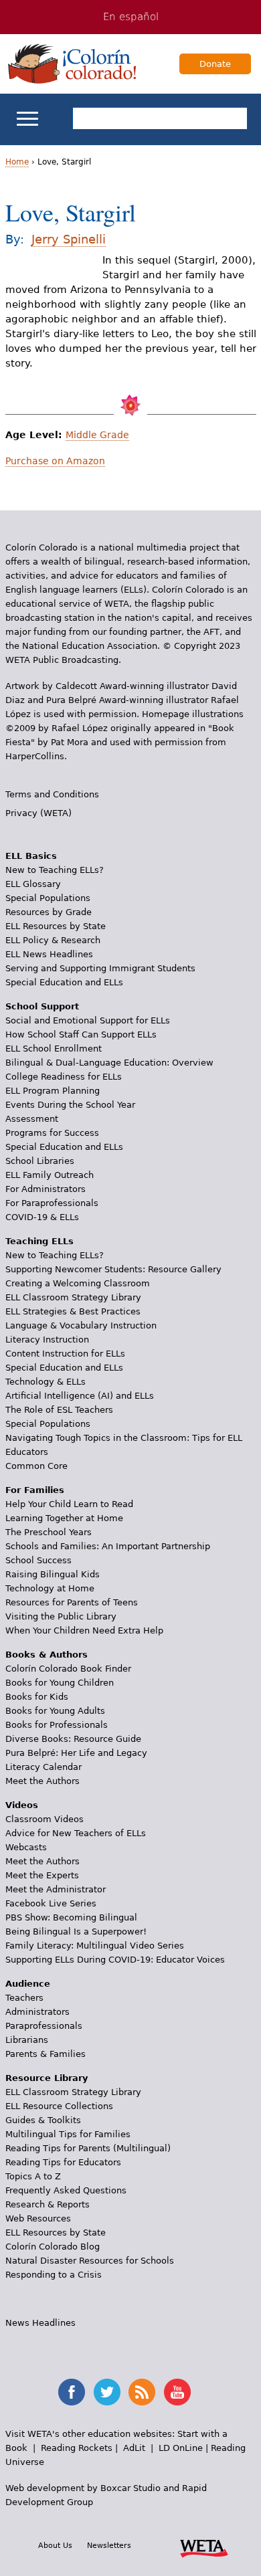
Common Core (36, 1466)
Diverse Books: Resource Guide (73, 1739)
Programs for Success (52, 1133)
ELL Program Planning (53, 1091)
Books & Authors (47, 1655)
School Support (42, 1006)
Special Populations (48, 898)
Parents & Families (46, 2054)
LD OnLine (181, 2448)
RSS (142, 2392)
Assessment (32, 1119)
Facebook (72, 2392)
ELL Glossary (33, 884)
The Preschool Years (49, 1532)
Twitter (107, 2392)
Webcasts (26, 1847)
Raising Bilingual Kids (53, 1574)
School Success (38, 1560)
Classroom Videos (45, 1819)
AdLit (134, 2448)
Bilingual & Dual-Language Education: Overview (109, 1063)
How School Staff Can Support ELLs (81, 1034)
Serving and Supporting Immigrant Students (100, 968)
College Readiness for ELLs (64, 1077)
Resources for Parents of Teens (72, 1602)
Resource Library (47, 2078)
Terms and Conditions (52, 794)
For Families (35, 1490)
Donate (215, 64)
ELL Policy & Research (53, 940)
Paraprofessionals (44, 2026)
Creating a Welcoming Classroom (78, 1283)
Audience (28, 1984)
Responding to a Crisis (54, 2275)
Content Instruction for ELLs (65, 1354)
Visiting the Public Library (61, 1616)
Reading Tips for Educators (63, 2162)
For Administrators (46, 1189)
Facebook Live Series (51, 1903)
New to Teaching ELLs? (55, 870)
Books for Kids (37, 1697)
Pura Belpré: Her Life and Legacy (76, 1753)
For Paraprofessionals (52, 1203)
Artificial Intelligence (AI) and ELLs (80, 1396)
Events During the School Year (70, 1105)
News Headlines (40, 2323)
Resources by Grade (49, 912)
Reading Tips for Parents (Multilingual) (88, 2148)
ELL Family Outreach (50, 1175)
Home (17, 162)
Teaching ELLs (39, 1241)
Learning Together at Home (64, 1518)
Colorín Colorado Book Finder (68, 1669)
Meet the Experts (42, 1875)
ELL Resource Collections (59, 2106)
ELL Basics (31, 856)
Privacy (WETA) (38, 813)
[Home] (72, 64)
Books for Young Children (60, 1683)
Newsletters (109, 2545)
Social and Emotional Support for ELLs (88, 1020)
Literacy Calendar (43, 1767)
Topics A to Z (33, 2176)
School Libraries (40, 1161)
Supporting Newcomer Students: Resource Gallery (113, 1269)
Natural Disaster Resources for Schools (90, 2261)
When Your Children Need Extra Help (84, 1630)
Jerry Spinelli (69, 239)
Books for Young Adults (55, 1711)
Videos (22, 1805)
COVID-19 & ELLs (42, 1217)
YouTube (177, 2392)
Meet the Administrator (56, 1889)
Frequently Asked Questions (66, 2190)
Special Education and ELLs (64, 982)
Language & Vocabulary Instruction (81, 1325)
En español (131, 17)
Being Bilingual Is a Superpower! (76, 1931)
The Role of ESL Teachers (59, 1410)
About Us (55, 2545)
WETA (204, 2547)
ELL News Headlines (49, 954)
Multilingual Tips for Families (68, 2134)
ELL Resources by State (56, 926)
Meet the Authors (42, 1781)
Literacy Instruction (47, 1340)
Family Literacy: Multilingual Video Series (95, 1946)
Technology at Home (50, 1588)
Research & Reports (48, 2204)
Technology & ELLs (46, 1382)
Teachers (24, 1998)
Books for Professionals (57, 1725)
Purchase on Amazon (55, 461)
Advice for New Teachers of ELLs (76, 1833)
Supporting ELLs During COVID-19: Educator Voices (115, 1960)
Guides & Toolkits (43, 2120)
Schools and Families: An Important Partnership (108, 1546)
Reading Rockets (77, 2448)
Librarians (27, 2040)
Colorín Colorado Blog (53, 2247)
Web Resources (38, 2218)
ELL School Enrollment (54, 1049)
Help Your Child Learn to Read (69, 1504)
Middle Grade (97, 435)
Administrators (37, 2012)
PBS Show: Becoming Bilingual (71, 1917)
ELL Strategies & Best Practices (73, 1311)
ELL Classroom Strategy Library (73, 1297)
